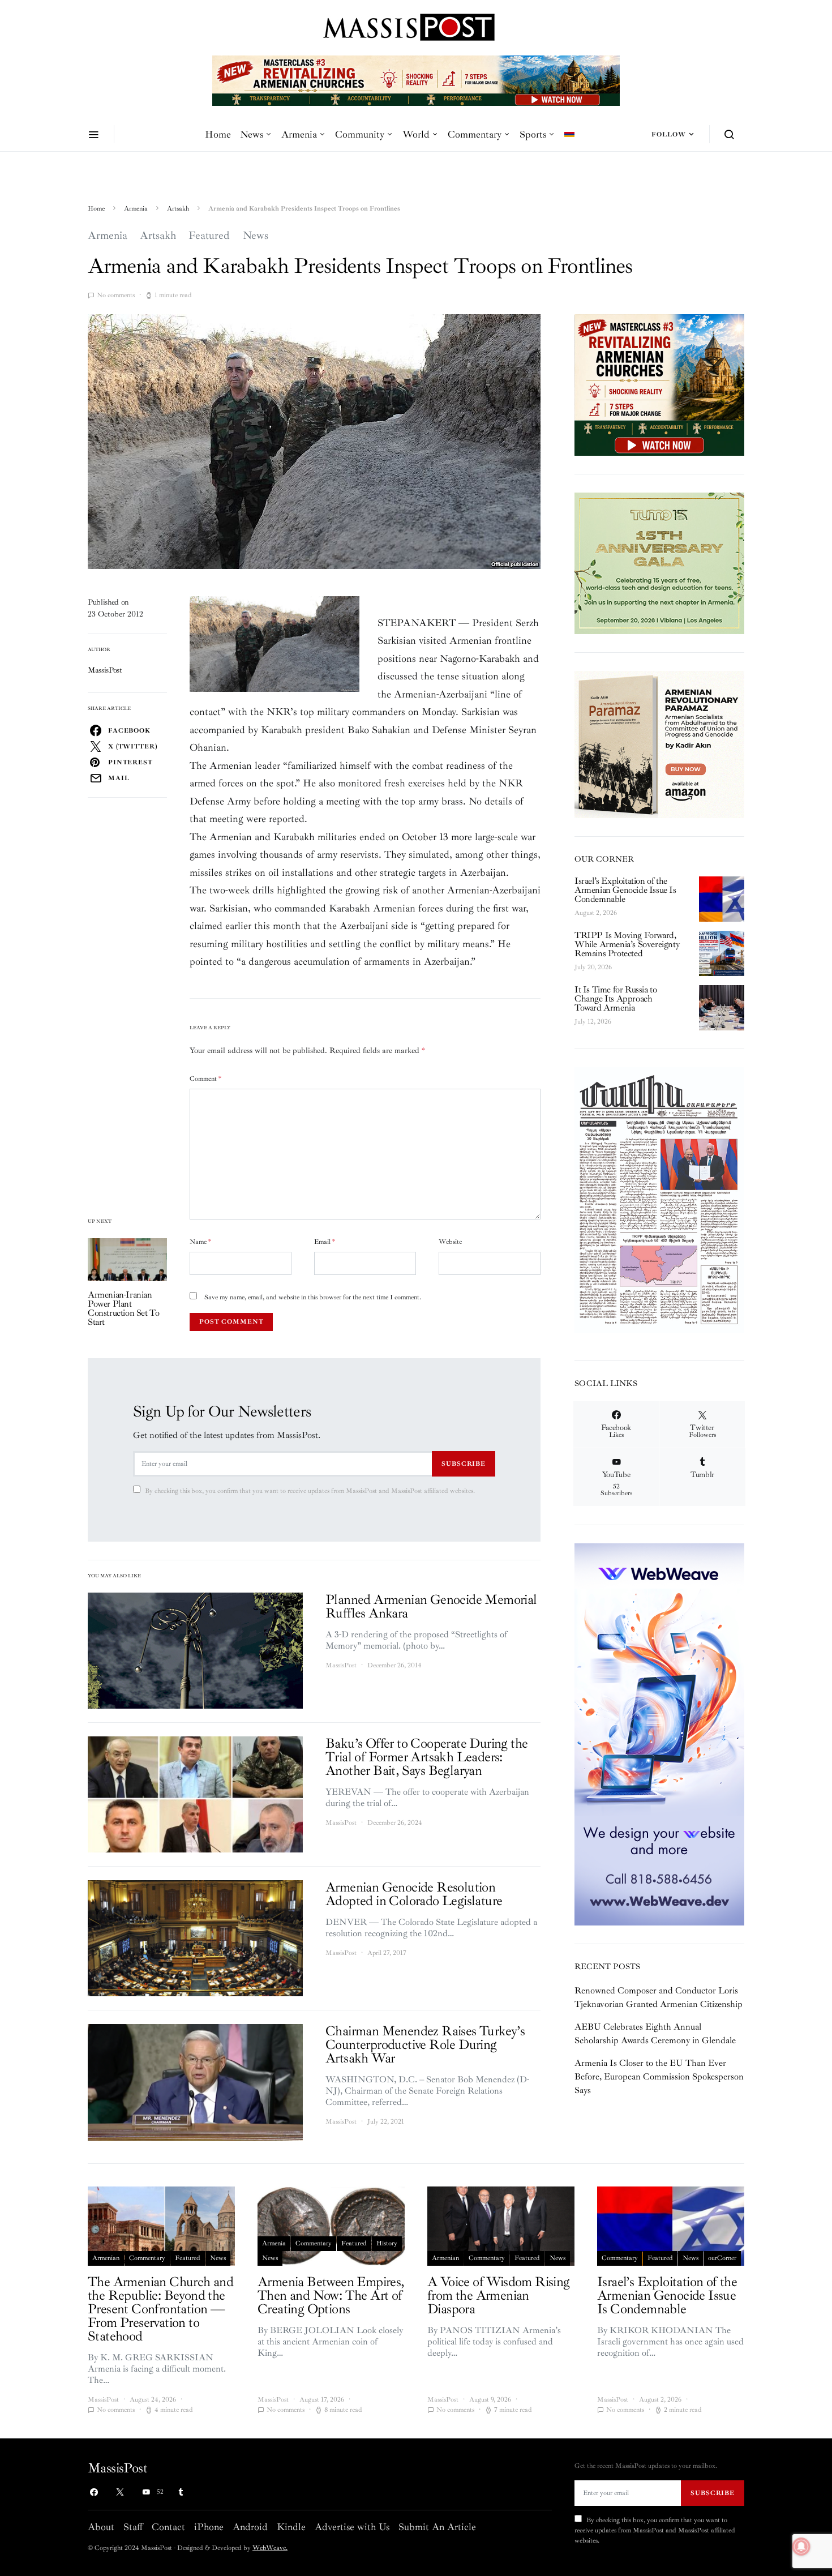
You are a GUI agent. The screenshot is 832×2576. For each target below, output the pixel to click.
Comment (205, 1079)
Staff (133, 2527)
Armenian (106, 2258)
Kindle (291, 2527)
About (101, 2527)
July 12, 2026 (593, 1022)
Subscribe (464, 1464)
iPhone (209, 2527)
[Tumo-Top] (416, 80)
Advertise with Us (352, 2527)
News (252, 134)
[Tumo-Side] (659, 563)
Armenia (299, 134)
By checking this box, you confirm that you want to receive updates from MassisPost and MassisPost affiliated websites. (310, 1491)
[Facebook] (94, 2492)
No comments (116, 295)
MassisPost (105, 670)
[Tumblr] (181, 2492)
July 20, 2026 (593, 967)
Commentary (475, 134)
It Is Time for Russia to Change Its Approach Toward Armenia (616, 999)
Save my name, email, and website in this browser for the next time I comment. (313, 1297)
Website (450, 1242)
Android (250, 2527)
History (387, 2243)
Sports (533, 134)
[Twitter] (120, 2492)
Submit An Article (437, 2527)
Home (218, 134)
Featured (209, 236)
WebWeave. (270, 2548)
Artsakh (178, 209)
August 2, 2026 (596, 913)
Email (325, 1242)
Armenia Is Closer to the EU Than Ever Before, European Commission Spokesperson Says (659, 2077)
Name (200, 1242)
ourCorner (722, 2258)
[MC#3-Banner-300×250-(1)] (659, 384)
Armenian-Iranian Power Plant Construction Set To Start (123, 1308)
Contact (168, 2527)
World (416, 134)
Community (360, 134)
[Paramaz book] (659, 743)
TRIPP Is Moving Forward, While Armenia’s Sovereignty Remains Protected (627, 944)
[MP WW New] (659, 1734)
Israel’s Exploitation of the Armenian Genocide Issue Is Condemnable (625, 890)
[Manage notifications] (801, 2547)
